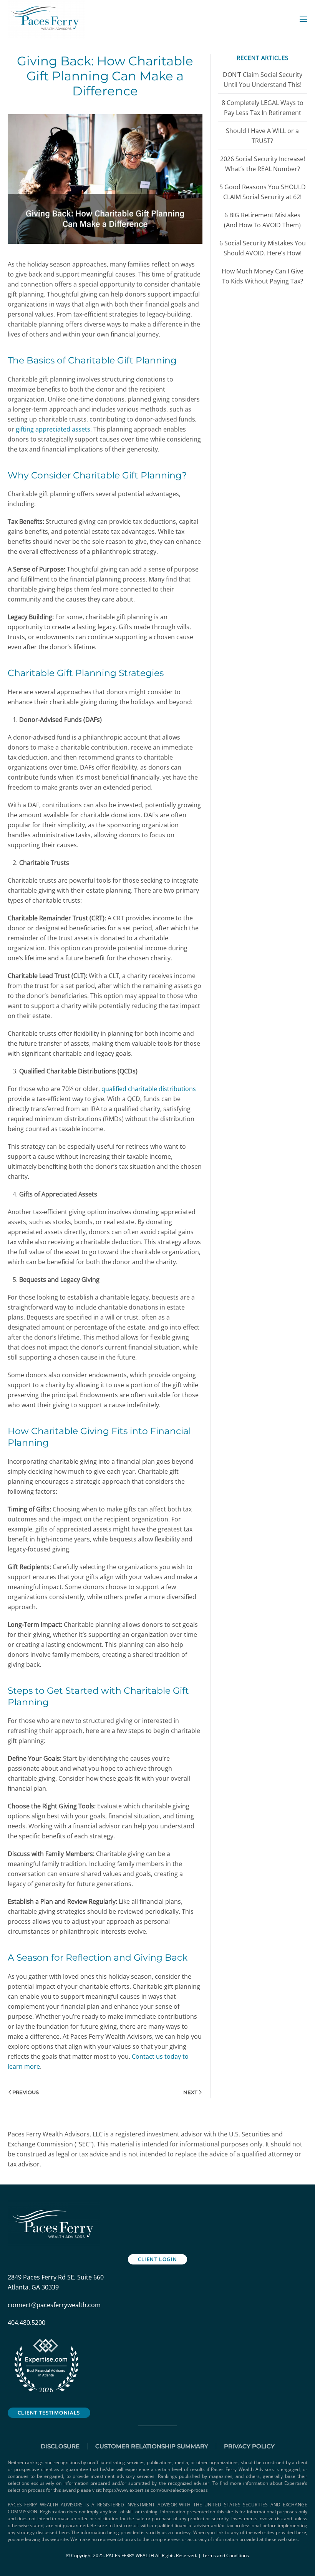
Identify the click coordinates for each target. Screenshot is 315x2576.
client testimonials (49, 2413)
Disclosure (60, 2446)
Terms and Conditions (225, 2555)
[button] (303, 19)
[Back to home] (47, 19)
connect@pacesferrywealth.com (54, 2305)
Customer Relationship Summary (152, 2446)
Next (190, 2092)
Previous (26, 2092)
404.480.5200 (27, 2323)
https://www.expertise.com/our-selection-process (155, 2490)
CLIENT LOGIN (158, 2259)
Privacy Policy (249, 2446)
